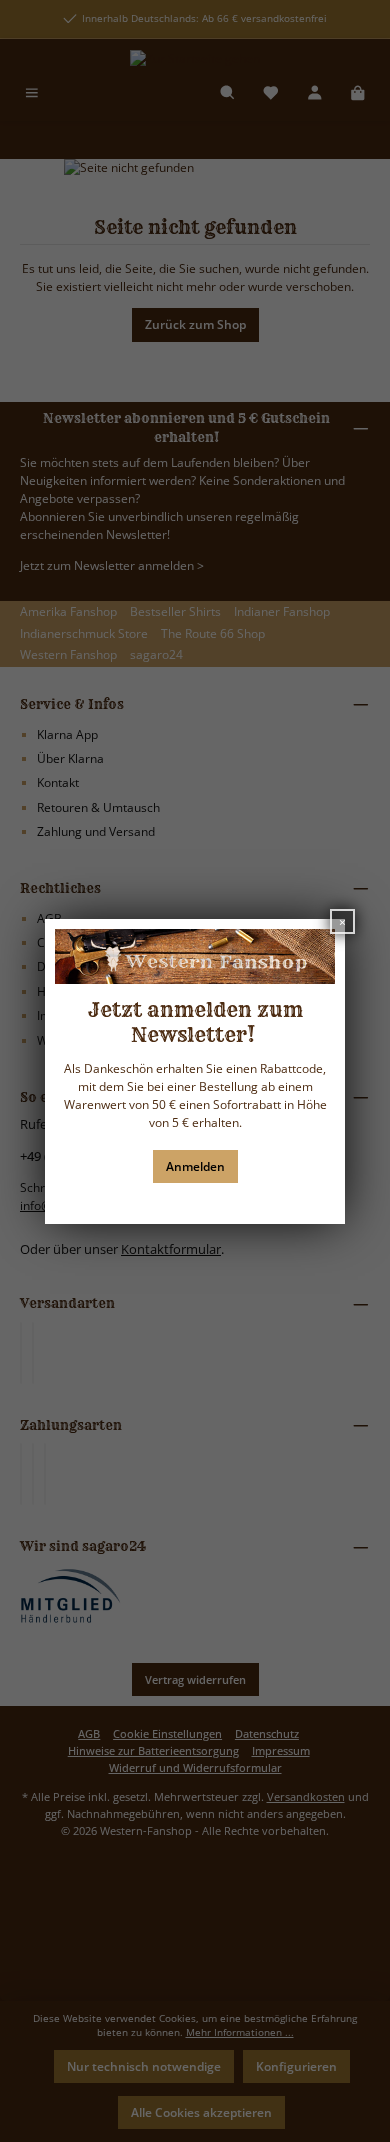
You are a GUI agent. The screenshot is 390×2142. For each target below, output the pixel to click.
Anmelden (195, 1166)
